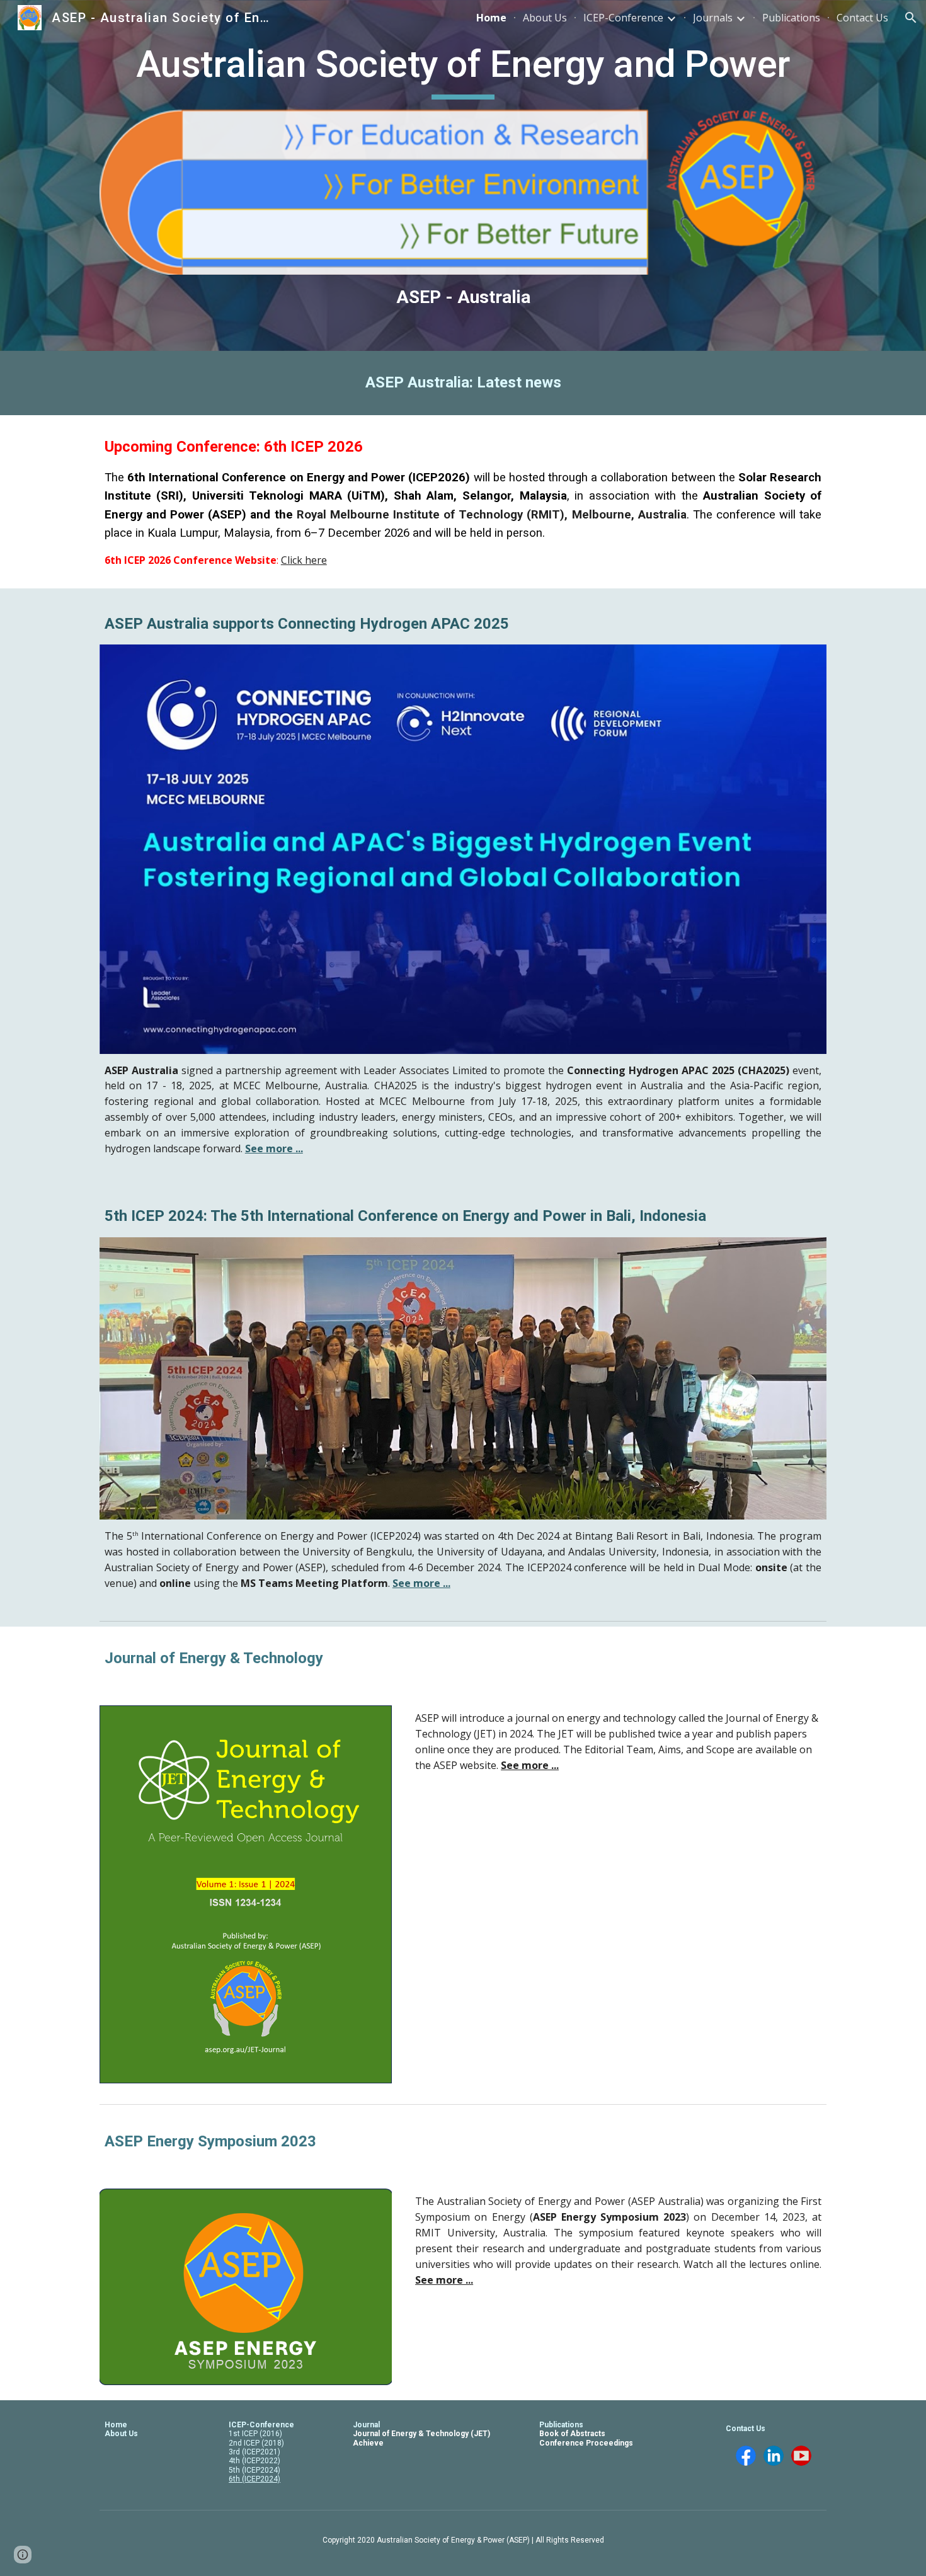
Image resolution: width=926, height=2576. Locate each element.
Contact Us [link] (862, 18)
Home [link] (491, 18)
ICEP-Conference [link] (623, 18)
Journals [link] (713, 18)
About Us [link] (545, 18)
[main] (463, 70)
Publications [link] (791, 18)
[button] (911, 18)
